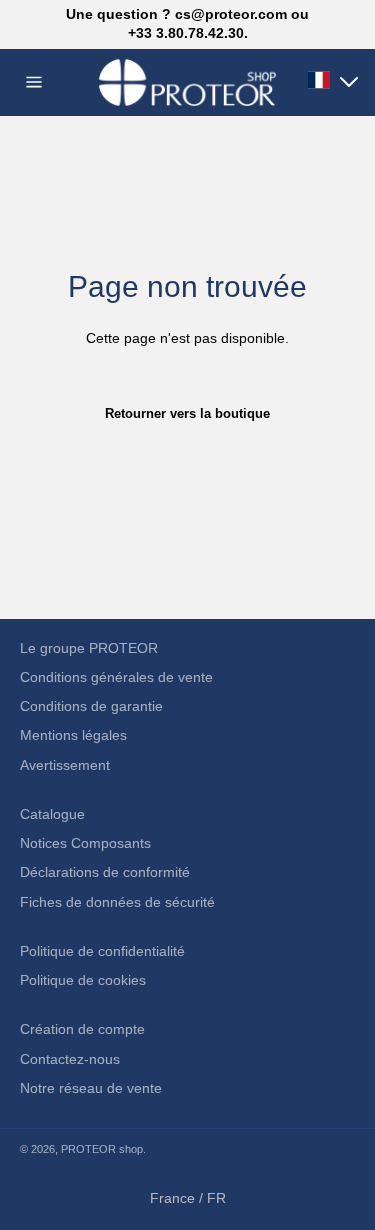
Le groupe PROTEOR (89, 648)
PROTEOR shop (102, 1149)
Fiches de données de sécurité (117, 902)
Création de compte (82, 1029)
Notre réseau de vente (91, 1088)
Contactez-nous (70, 1059)
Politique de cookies (83, 980)
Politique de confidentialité (102, 951)
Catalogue (52, 814)
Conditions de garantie (91, 706)
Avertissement (65, 765)
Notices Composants (85, 843)
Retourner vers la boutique (187, 413)
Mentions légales (73, 735)
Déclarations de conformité (105, 872)
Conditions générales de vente (116, 677)
